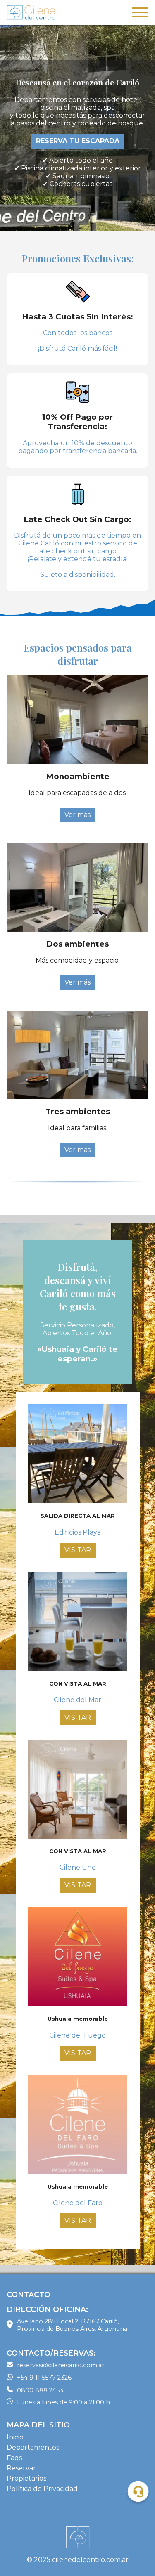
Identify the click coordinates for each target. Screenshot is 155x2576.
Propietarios (26, 2478)
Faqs (14, 2458)
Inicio (15, 2437)
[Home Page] (31, 13)
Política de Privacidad (42, 2489)
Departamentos (33, 2447)
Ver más (77, 815)
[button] (138, 2492)
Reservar (21, 2468)
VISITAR (78, 1550)
